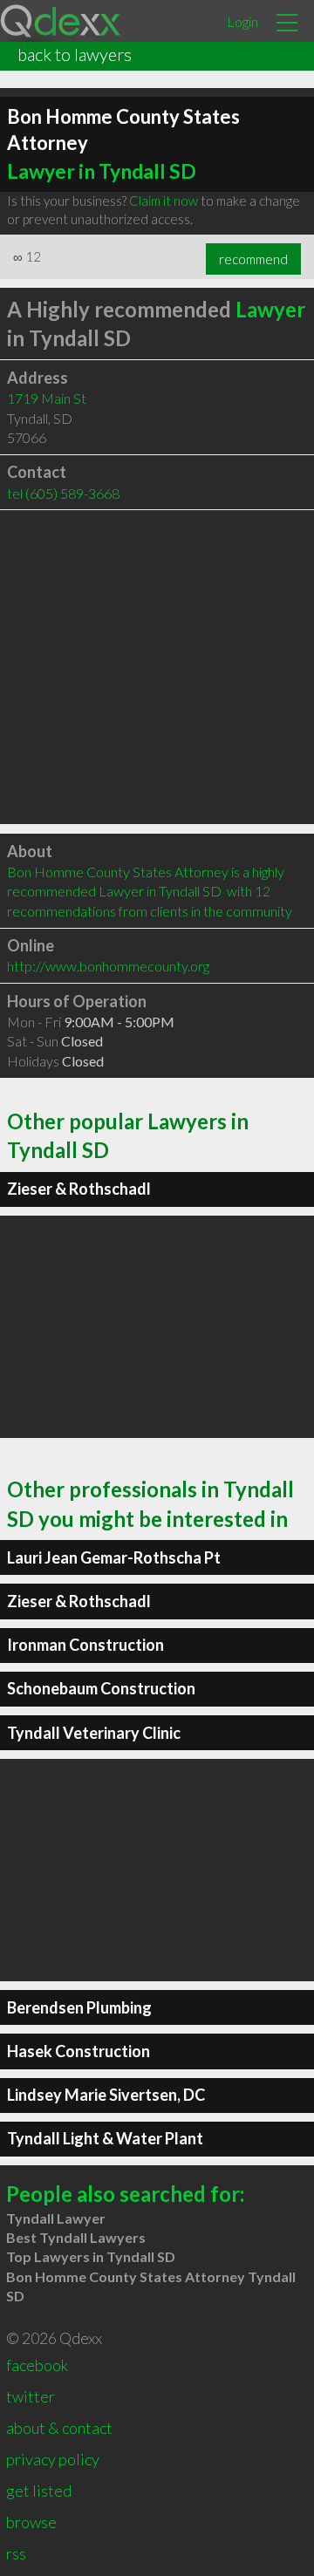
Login (242, 21)
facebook (37, 2365)
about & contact (59, 2428)
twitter (31, 2396)
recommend (253, 259)
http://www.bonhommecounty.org (108, 966)
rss (16, 2553)
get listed (39, 2491)
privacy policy (53, 2459)
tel (63, 493)
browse (31, 2522)
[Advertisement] (157, 667)
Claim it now (164, 201)
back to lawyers (75, 54)
